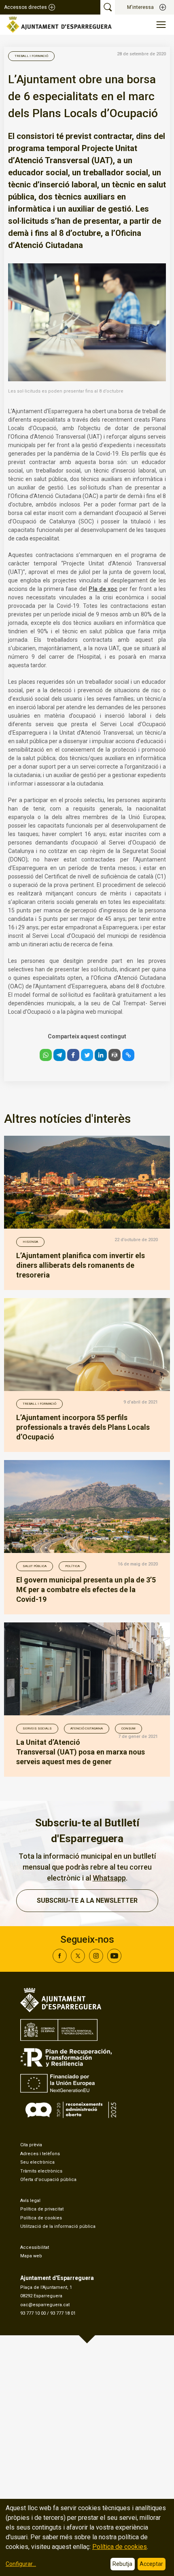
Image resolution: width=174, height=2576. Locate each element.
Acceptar (151, 2564)
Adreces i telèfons (40, 2154)
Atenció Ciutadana (87, 1728)
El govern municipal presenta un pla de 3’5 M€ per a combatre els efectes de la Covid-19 (86, 1590)
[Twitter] (78, 1961)
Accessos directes (25, 7)
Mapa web (31, 2256)
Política (72, 1566)
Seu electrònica (37, 2162)
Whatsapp (109, 1878)
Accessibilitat (35, 2247)
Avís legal (30, 2201)
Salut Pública (35, 1566)
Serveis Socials (37, 1728)
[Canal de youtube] (114, 1961)
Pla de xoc (103, 589)
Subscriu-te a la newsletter (87, 1900)
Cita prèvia (31, 2145)
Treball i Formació (31, 56)
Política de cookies (41, 2218)
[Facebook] (60, 1961)
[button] (46, 1055)
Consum (128, 1728)
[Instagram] (96, 1961)
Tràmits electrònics (41, 2171)
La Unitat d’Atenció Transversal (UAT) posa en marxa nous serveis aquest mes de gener (81, 1752)
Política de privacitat (42, 2209)
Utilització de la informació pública (58, 2226)
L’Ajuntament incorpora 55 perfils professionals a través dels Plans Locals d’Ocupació (83, 1427)
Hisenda (30, 1242)
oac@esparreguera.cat (45, 2305)
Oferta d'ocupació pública (48, 2180)
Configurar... (21, 2564)
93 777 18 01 (63, 2313)
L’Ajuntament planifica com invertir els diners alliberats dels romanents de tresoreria (81, 1265)
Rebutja (122, 2564)
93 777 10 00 (33, 2313)
